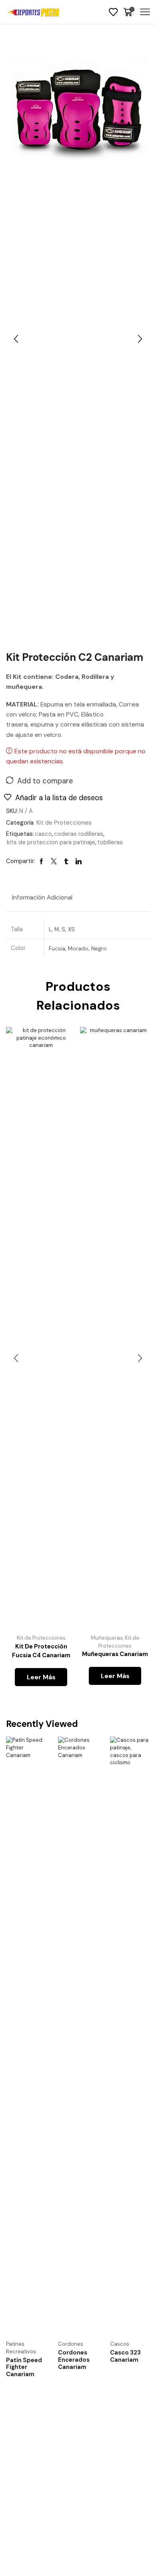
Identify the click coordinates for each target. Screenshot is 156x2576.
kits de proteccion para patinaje (51, 842)
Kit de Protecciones (64, 823)
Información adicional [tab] (42, 898)
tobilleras (110, 842)
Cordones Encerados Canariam (74, 2360)
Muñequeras (107, 1638)
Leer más (41, 1677)
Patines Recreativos (21, 2348)
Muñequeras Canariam (115, 1654)
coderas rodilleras (79, 834)
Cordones (71, 2344)
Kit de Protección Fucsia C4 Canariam (41, 1651)
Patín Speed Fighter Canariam (24, 2367)
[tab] (42, 898)
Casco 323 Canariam (125, 2356)
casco (43, 834)
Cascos (120, 2344)
